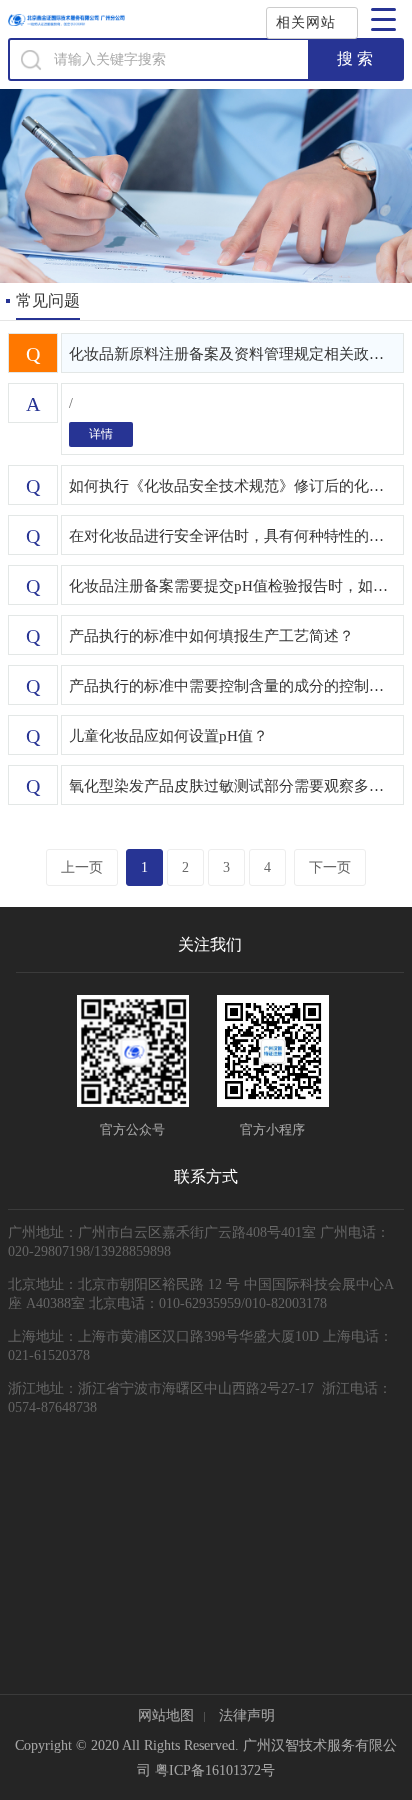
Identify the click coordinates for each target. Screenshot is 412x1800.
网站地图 (166, 1715)
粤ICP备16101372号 (215, 1770)
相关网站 (306, 22)
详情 (101, 434)
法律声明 (247, 1715)
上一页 (82, 867)
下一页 (330, 867)
